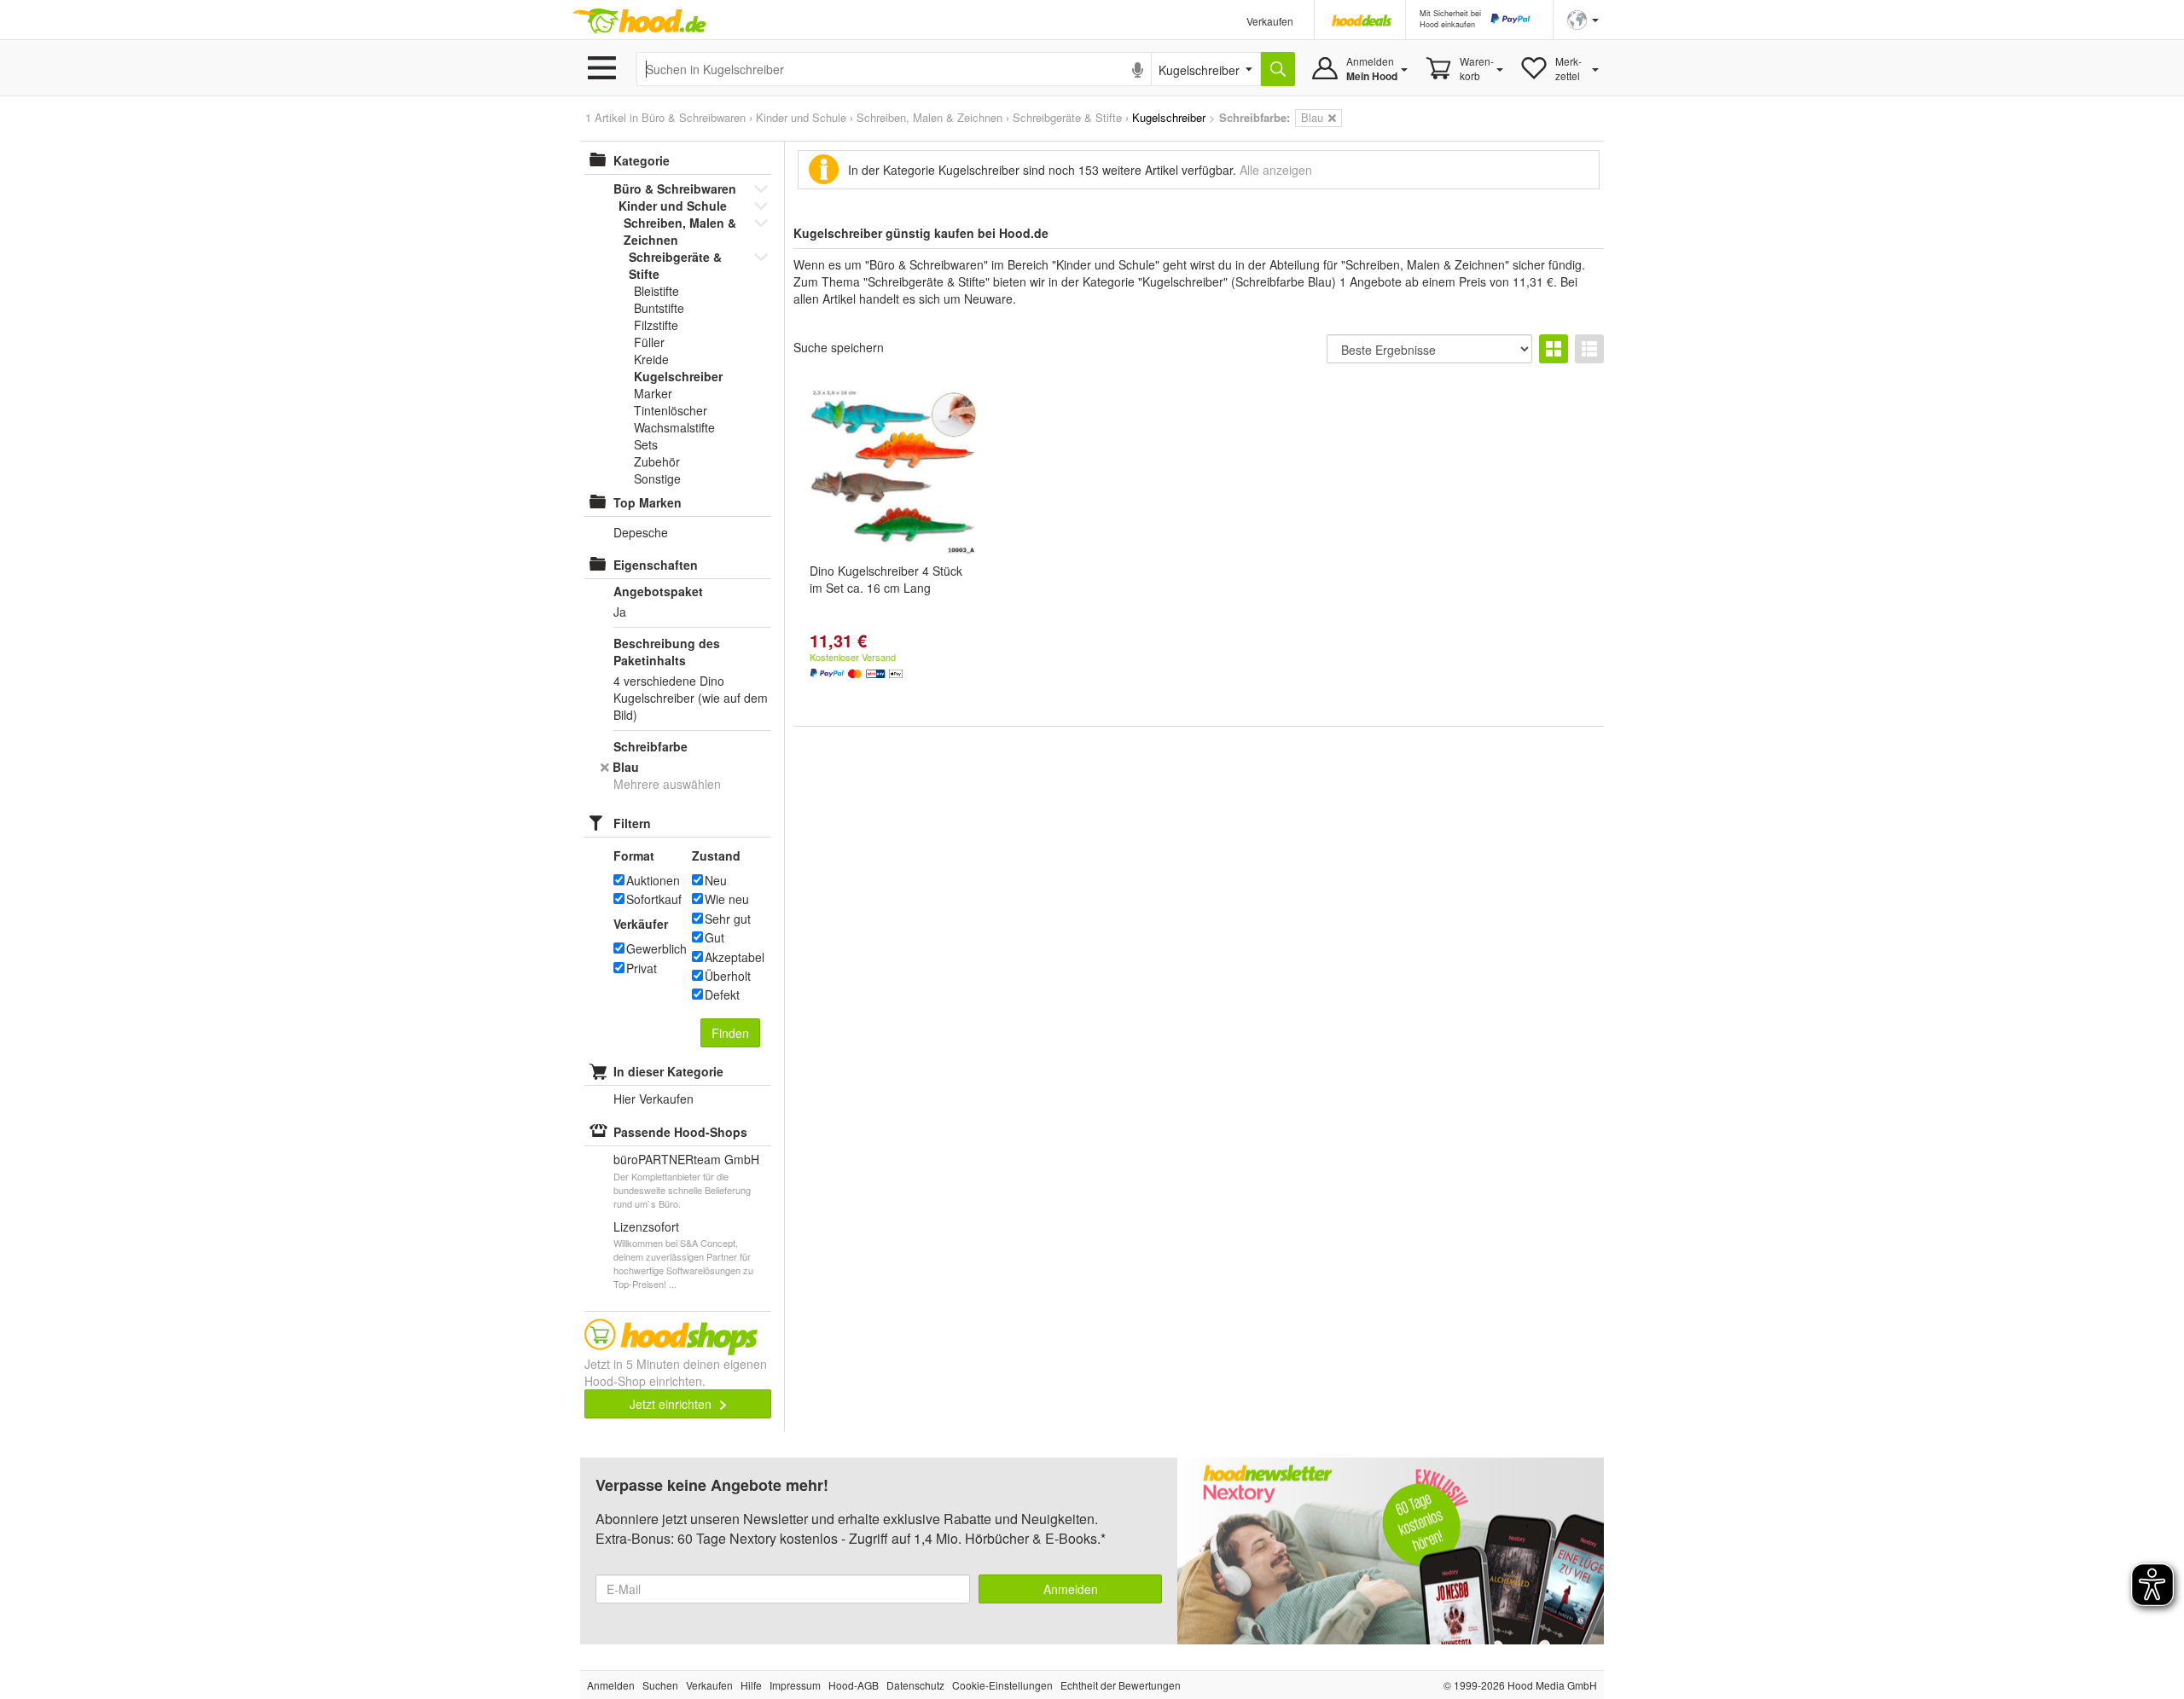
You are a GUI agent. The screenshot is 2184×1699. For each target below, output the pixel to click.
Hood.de (639, 21)
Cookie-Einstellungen (1002, 1685)
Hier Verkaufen (653, 1099)
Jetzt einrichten (672, 1404)
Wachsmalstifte (674, 427)
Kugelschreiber (678, 376)
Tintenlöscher (671, 410)
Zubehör (657, 461)
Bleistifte (656, 291)
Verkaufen (1270, 21)
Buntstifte (659, 308)
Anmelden (1071, 1589)
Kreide (651, 359)
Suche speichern (839, 347)
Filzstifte (656, 325)
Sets (646, 444)
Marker (653, 393)
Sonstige (657, 478)
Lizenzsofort (646, 1226)
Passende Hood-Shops (680, 1132)
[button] (1583, 18)
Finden (730, 1033)
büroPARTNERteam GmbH (686, 1159)
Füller (649, 342)
